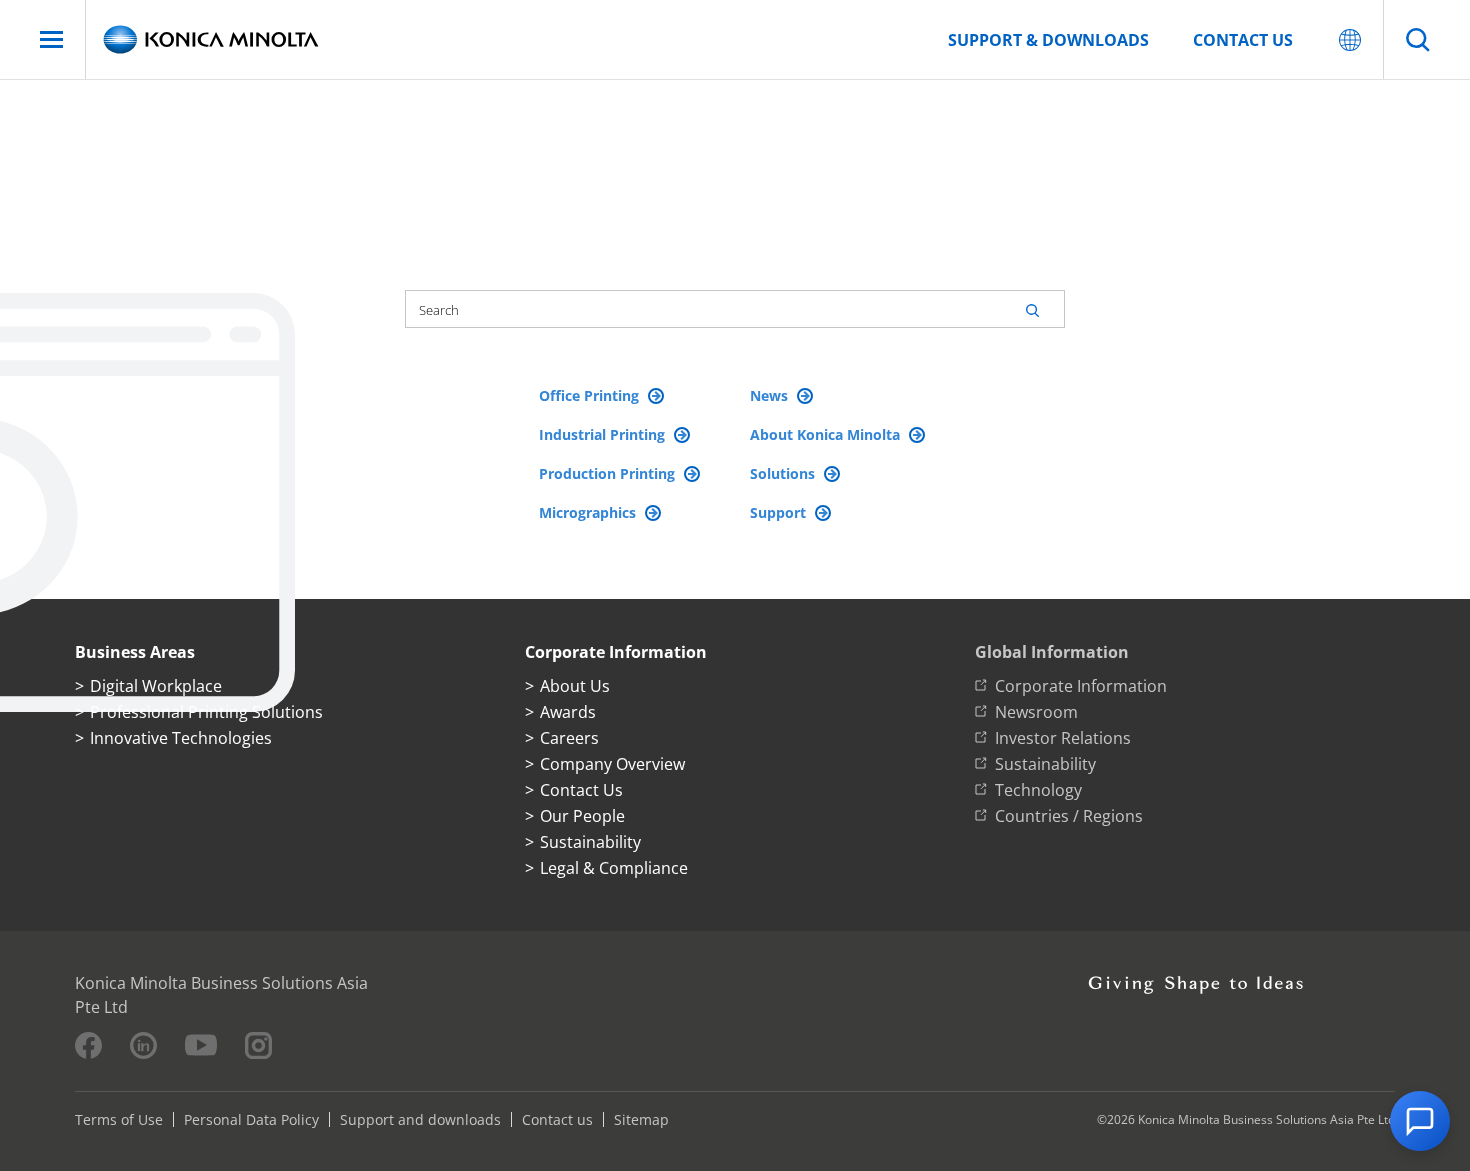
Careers (569, 738)
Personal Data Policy (251, 1119)
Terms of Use (119, 1119)
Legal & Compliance (614, 868)
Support (780, 512)
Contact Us (581, 790)
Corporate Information (1081, 686)
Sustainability (590, 842)
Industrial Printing (604, 434)
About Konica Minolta (827, 434)
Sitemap (641, 1119)
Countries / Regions (1069, 816)
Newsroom (1036, 712)
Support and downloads (420, 1119)
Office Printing (591, 395)
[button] (1420, 1121)
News (771, 395)
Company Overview (612, 764)
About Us (575, 686)
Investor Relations (1063, 738)
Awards (568, 712)
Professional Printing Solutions (206, 712)
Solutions (784, 473)
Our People (582, 816)
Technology (1038, 790)
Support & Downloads (1048, 40)
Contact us (1243, 40)
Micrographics (589, 512)
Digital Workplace (156, 686)
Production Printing (609, 473)
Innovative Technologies (181, 738)
